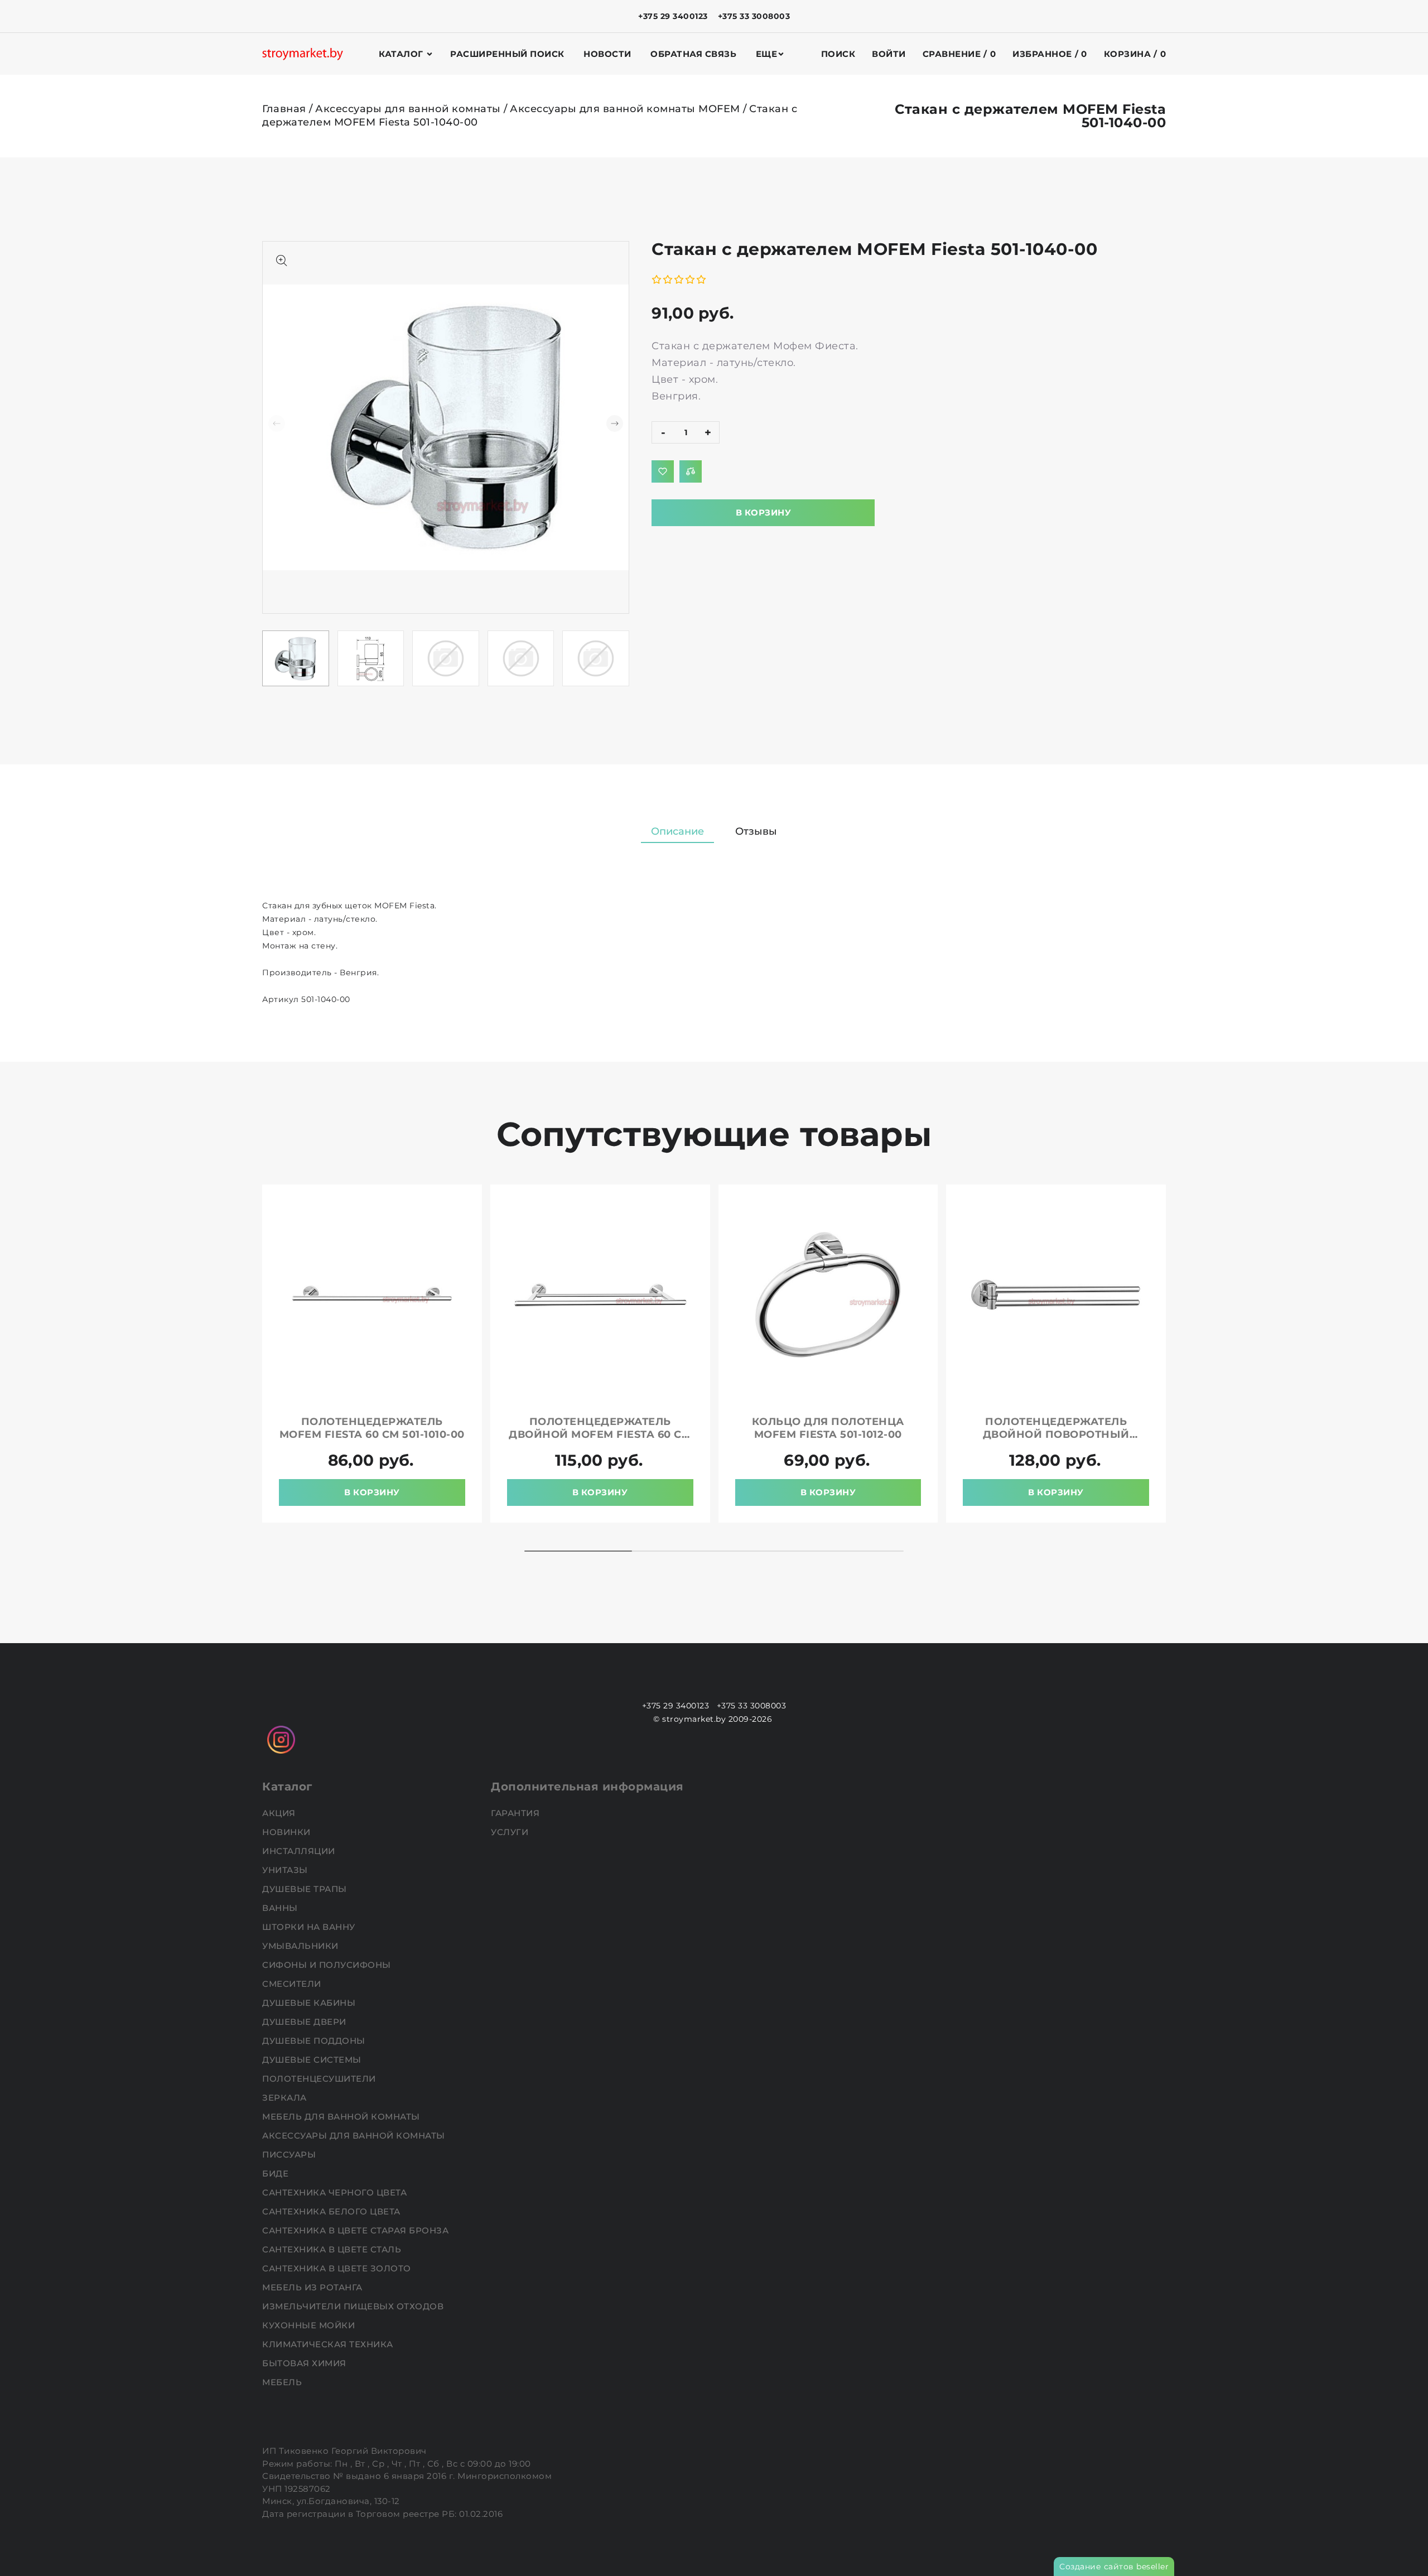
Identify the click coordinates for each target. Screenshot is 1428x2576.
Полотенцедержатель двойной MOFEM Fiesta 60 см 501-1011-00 (600, 1434)
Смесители (293, 1984)
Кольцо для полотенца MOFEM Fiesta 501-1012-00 (828, 1428)
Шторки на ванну (310, 1927)
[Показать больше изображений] (282, 261)
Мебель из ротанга (313, 2287)
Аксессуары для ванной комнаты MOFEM (625, 109)
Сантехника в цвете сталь (333, 2249)
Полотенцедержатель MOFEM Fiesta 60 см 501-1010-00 (372, 1428)
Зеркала (286, 2098)
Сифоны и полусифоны (328, 1965)
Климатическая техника (329, 2344)
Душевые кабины (310, 2003)
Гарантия (517, 1813)
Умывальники (301, 1946)
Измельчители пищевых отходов (354, 2306)
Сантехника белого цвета (332, 2211)
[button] (615, 423)
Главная (284, 109)
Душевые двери (305, 2022)
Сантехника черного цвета (336, 2192)
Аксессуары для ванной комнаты (408, 109)
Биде (277, 2173)
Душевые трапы (306, 1889)
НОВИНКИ (288, 1832)
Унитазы (286, 1870)
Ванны (281, 1908)
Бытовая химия (305, 2363)
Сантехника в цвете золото (338, 2268)
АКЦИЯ (280, 1813)
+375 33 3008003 (754, 16)
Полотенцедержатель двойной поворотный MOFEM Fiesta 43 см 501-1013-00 (1056, 1434)
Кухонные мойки (310, 2325)
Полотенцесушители (320, 2079)
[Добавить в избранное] (663, 471)
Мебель (283, 2382)
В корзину (764, 512)
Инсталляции (300, 1851)
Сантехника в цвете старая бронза (357, 2230)
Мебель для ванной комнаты (342, 2117)
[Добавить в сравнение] (691, 471)
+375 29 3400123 (673, 16)
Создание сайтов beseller (1114, 2567)
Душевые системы (313, 2060)
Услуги (511, 1832)
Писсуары (290, 2154)
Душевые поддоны (315, 2041)
